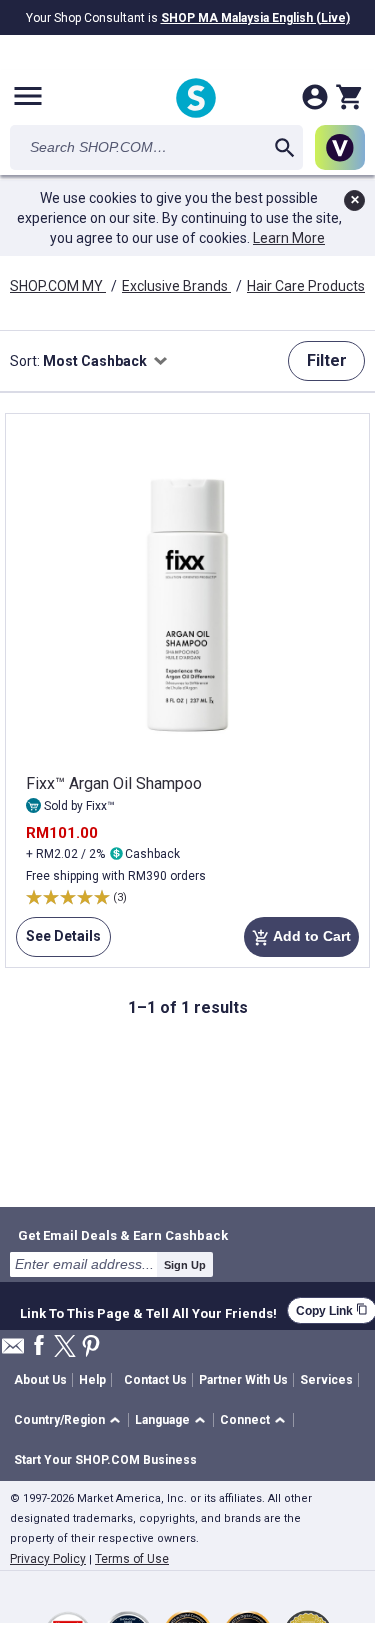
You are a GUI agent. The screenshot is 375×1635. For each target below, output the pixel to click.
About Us (40, 1380)
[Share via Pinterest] (91, 1347)
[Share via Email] (13, 1351)
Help (92, 1380)
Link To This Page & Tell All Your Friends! (148, 1311)
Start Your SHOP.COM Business (105, 1460)
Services (326, 1380)
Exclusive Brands (176, 286)
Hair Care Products (307, 286)
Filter (327, 360)
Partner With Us (243, 1380)
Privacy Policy (48, 1559)
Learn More (289, 238)
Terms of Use (132, 1559)
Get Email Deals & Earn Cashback (123, 1235)
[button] (70, 1420)
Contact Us (155, 1380)
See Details (58, 942)
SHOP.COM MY (58, 286)
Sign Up (185, 1265)
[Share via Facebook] (39, 1346)
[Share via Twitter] (65, 1347)
